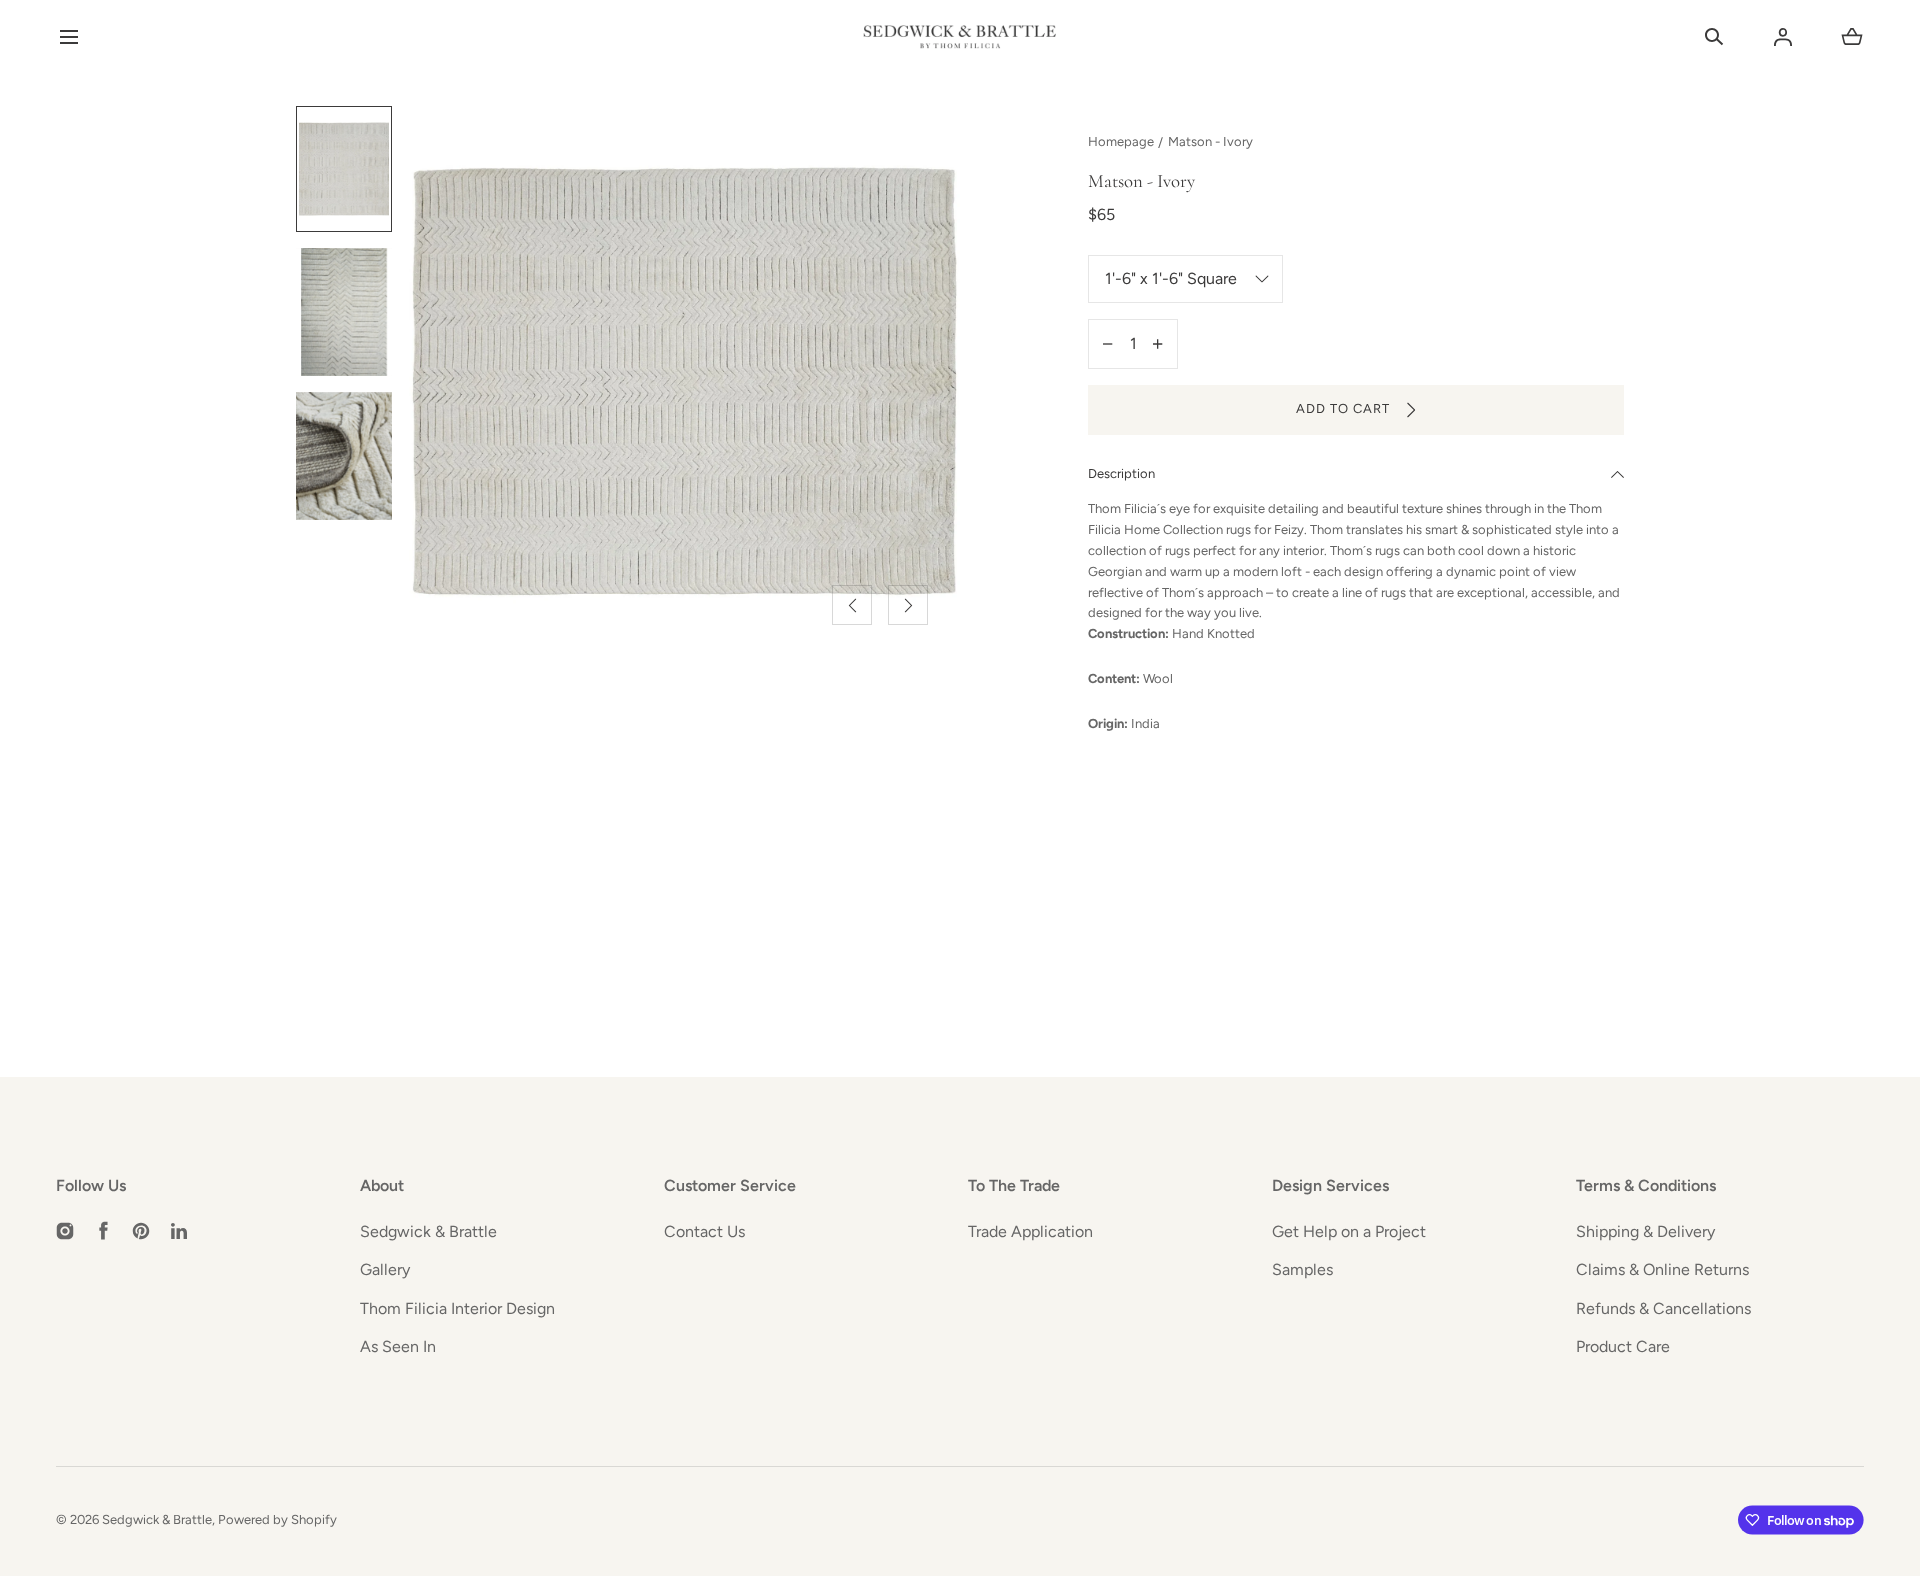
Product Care (1623, 1346)
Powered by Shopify (277, 1519)
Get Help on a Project (1349, 1231)
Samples (1302, 1269)
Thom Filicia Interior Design (457, 1308)
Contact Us (704, 1231)
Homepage (1121, 141)
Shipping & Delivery (1645, 1231)
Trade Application (1030, 1231)
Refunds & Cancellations (1663, 1308)
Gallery (385, 1269)
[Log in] (1783, 37)
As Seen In (398, 1346)
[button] (68, 37)
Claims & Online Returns (1662, 1269)
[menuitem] (344, 169)
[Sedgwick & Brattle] (960, 37)
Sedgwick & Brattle (428, 1231)
